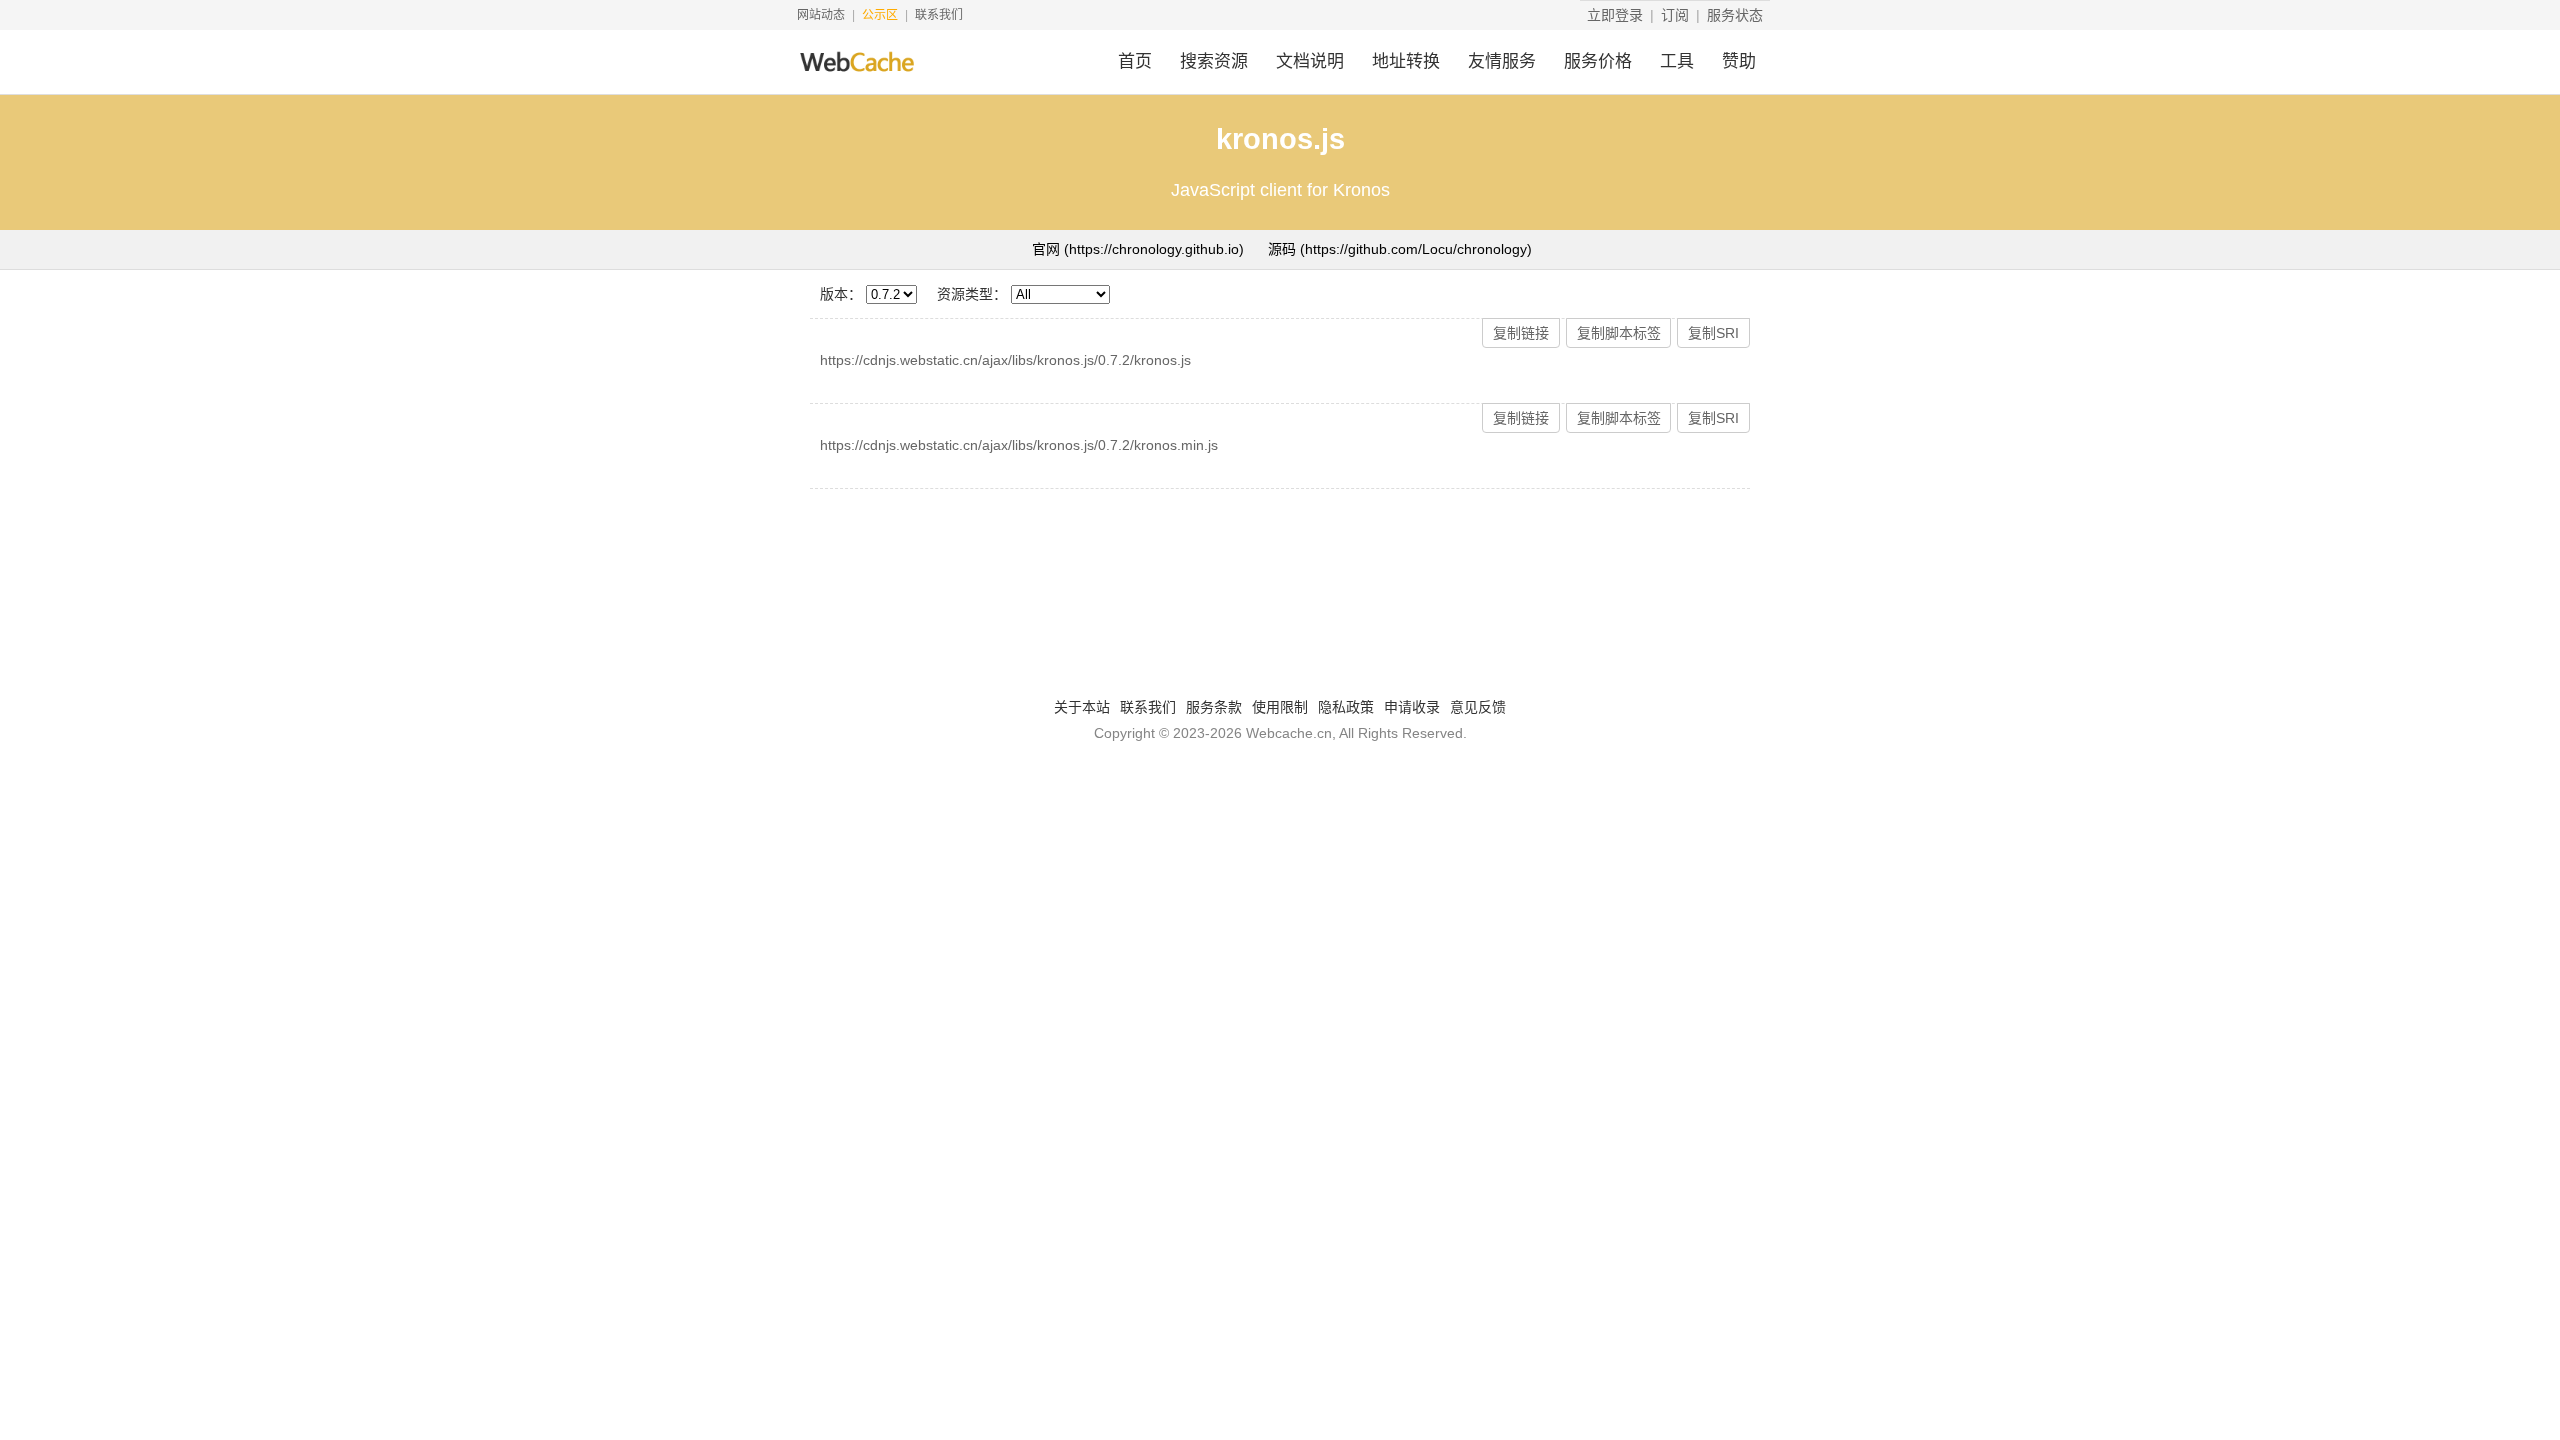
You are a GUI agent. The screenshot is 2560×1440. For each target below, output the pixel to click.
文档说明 (1310, 61)
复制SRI (1713, 333)
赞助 (1739, 61)
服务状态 (1735, 15)
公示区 (880, 15)
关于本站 (1082, 707)
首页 (1135, 61)
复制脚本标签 (1619, 333)
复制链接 (1521, 333)
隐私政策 (1346, 707)
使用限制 (1280, 707)
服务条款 (1214, 707)
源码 (1400, 249)
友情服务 (1502, 61)
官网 (1138, 249)
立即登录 (1615, 15)
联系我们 (939, 15)
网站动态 (821, 15)
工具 (1677, 61)
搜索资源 (1214, 61)
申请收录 (1412, 707)
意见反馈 (1478, 707)
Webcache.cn (1289, 733)
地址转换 (1406, 61)
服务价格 (1598, 61)
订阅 (1675, 15)
